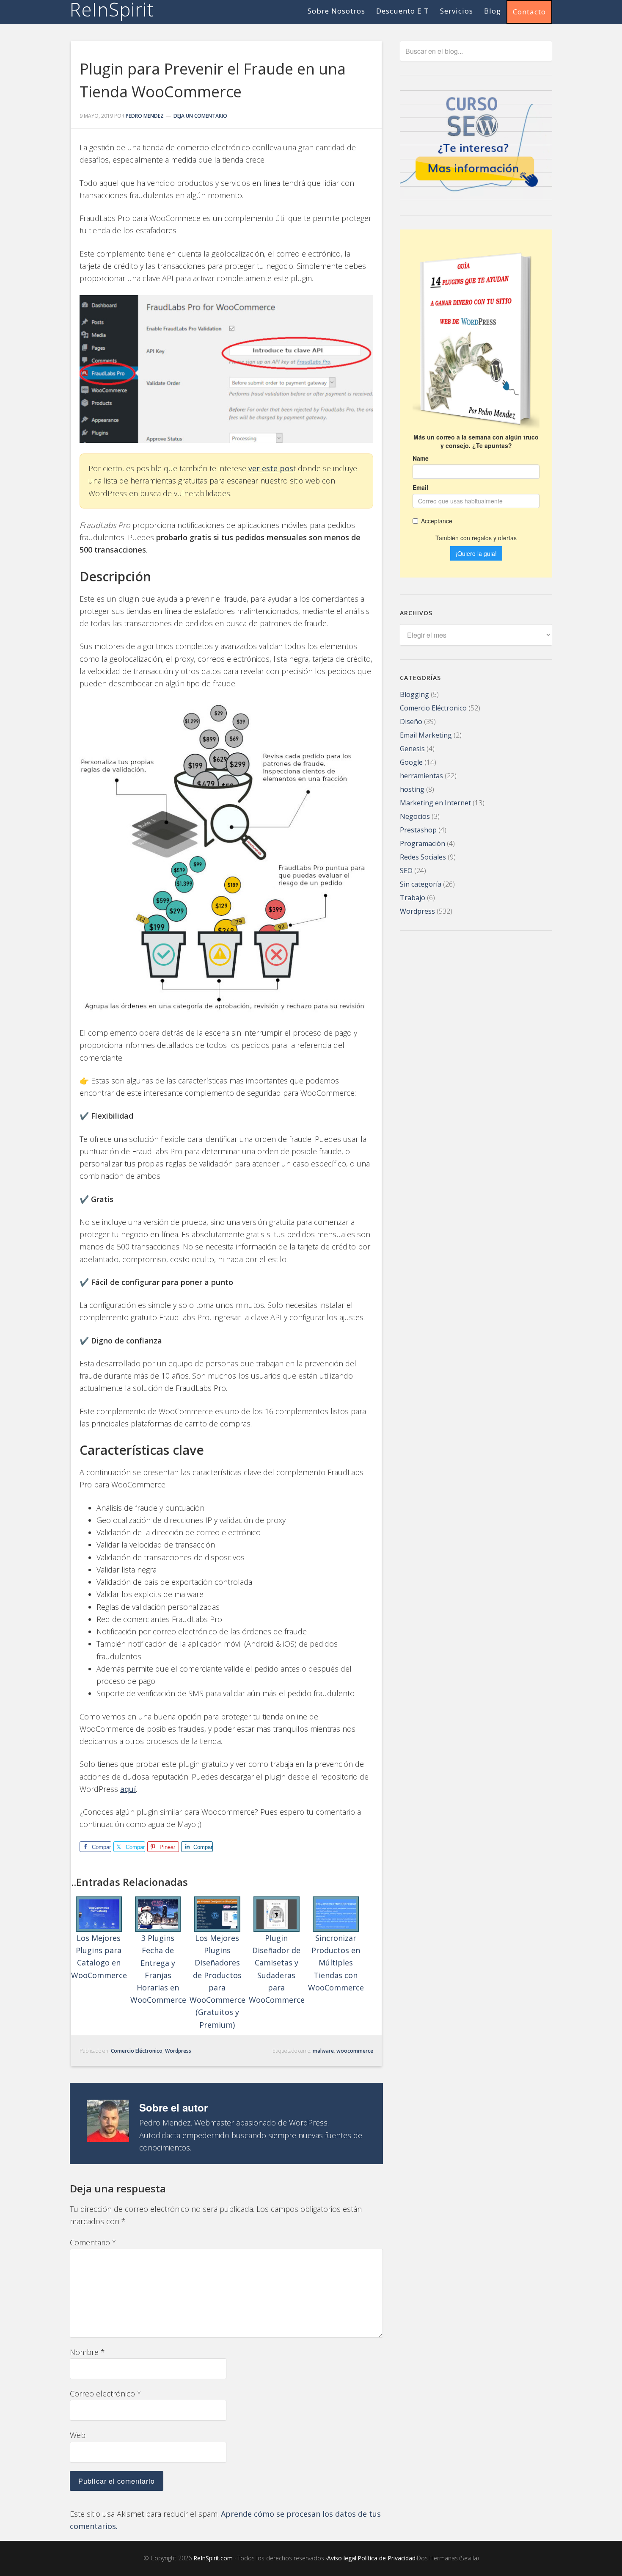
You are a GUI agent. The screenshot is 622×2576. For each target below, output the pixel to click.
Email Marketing (426, 735)
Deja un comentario (200, 116)
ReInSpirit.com (213, 2558)
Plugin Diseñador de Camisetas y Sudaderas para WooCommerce (277, 1969)
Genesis (412, 749)
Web (78, 2435)
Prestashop (418, 830)
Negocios (415, 816)
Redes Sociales (423, 857)
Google (411, 762)
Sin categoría (421, 884)
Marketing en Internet (435, 803)
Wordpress (178, 2051)
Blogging (414, 694)
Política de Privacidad (387, 2558)
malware (323, 2051)
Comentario (93, 2242)
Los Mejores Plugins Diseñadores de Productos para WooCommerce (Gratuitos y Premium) (217, 1981)
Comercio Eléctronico (137, 2051)
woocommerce (355, 2051)
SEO (406, 871)
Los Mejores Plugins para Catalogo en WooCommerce (99, 1957)
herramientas (421, 776)
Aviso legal (342, 2558)
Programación (422, 843)
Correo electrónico (106, 2394)
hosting (412, 789)
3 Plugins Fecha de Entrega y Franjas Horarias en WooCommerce (158, 1969)
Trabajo (413, 898)
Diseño (411, 721)
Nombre (87, 2352)
